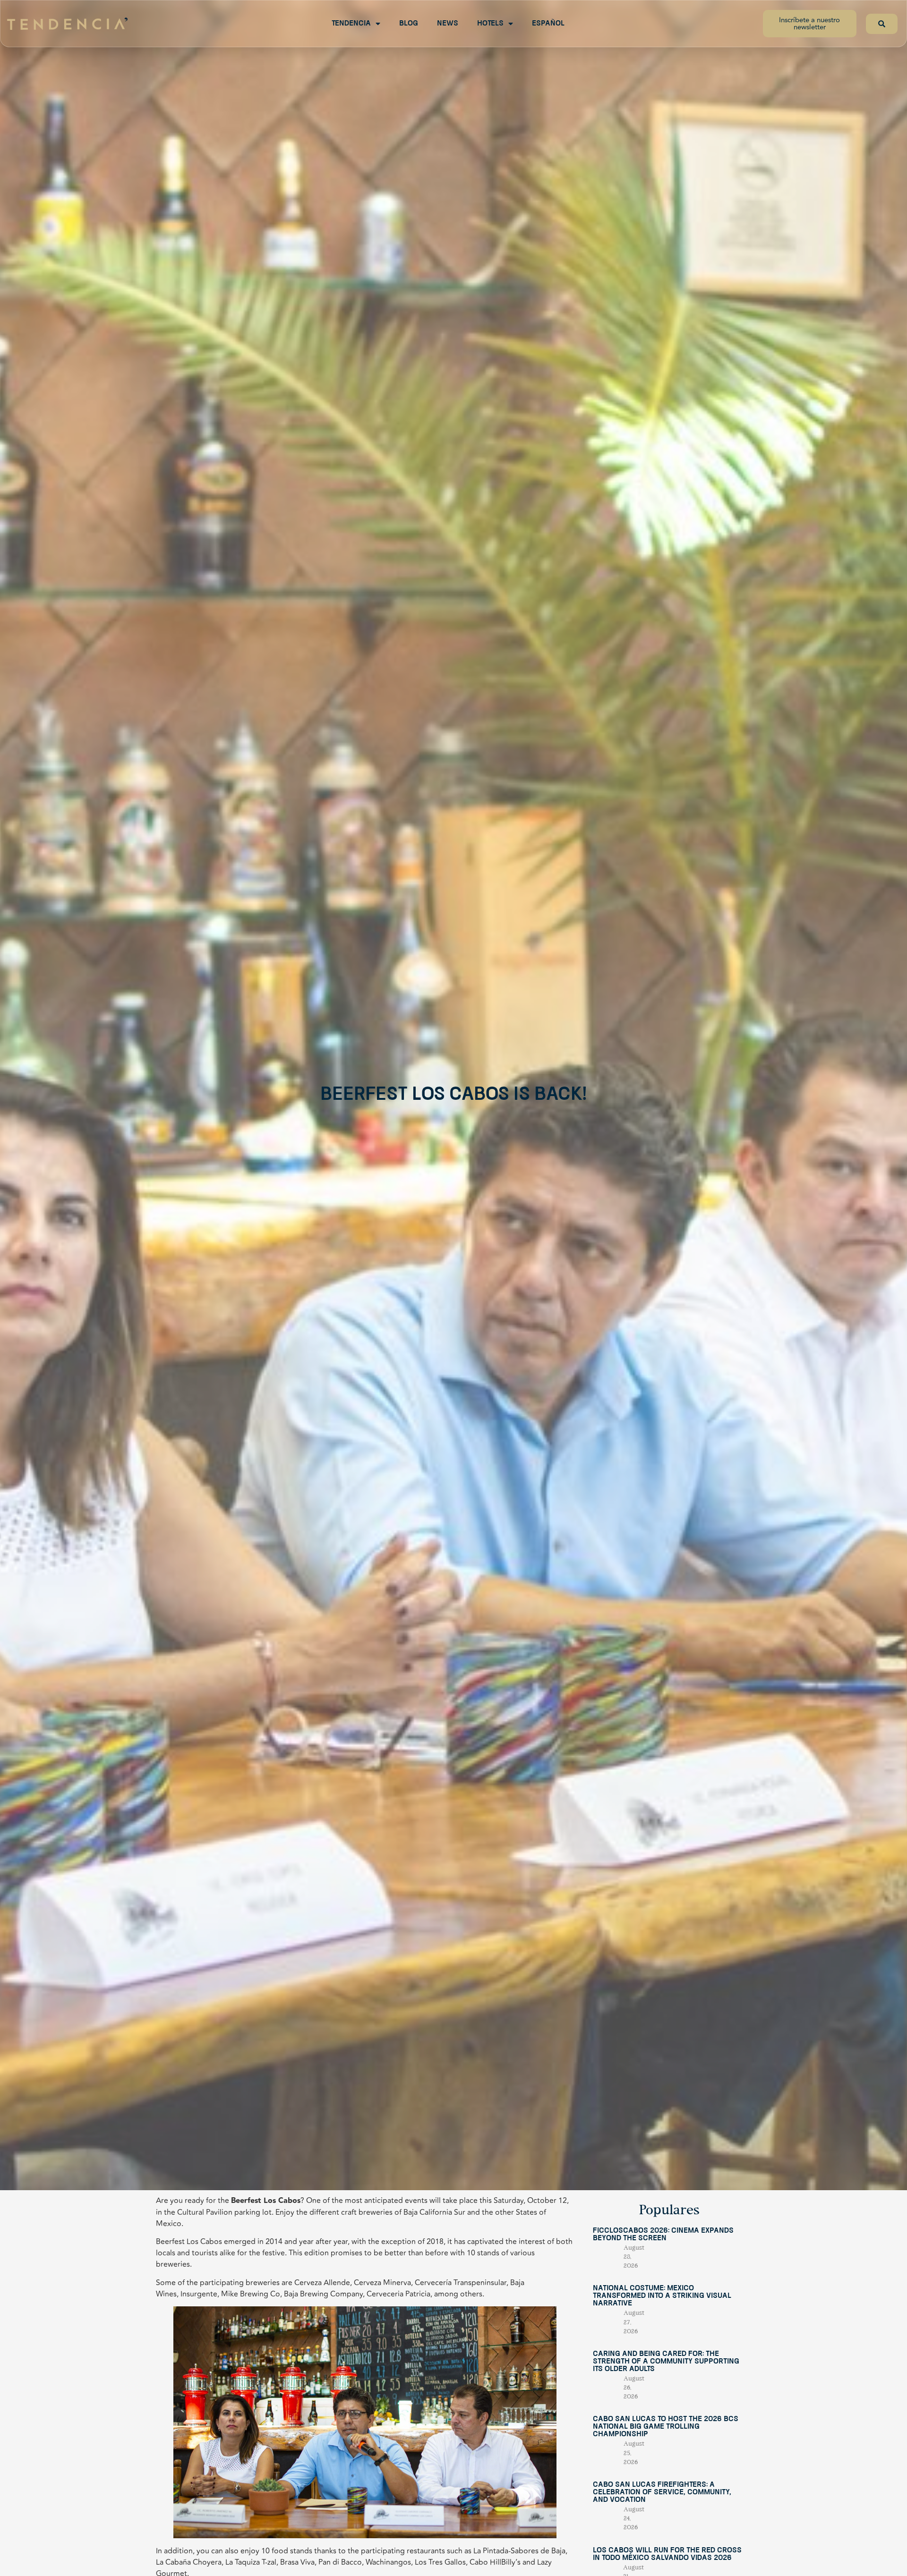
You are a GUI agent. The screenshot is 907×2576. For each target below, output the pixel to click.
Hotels (490, 24)
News (448, 24)
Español (548, 24)
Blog (409, 24)
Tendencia (351, 24)
